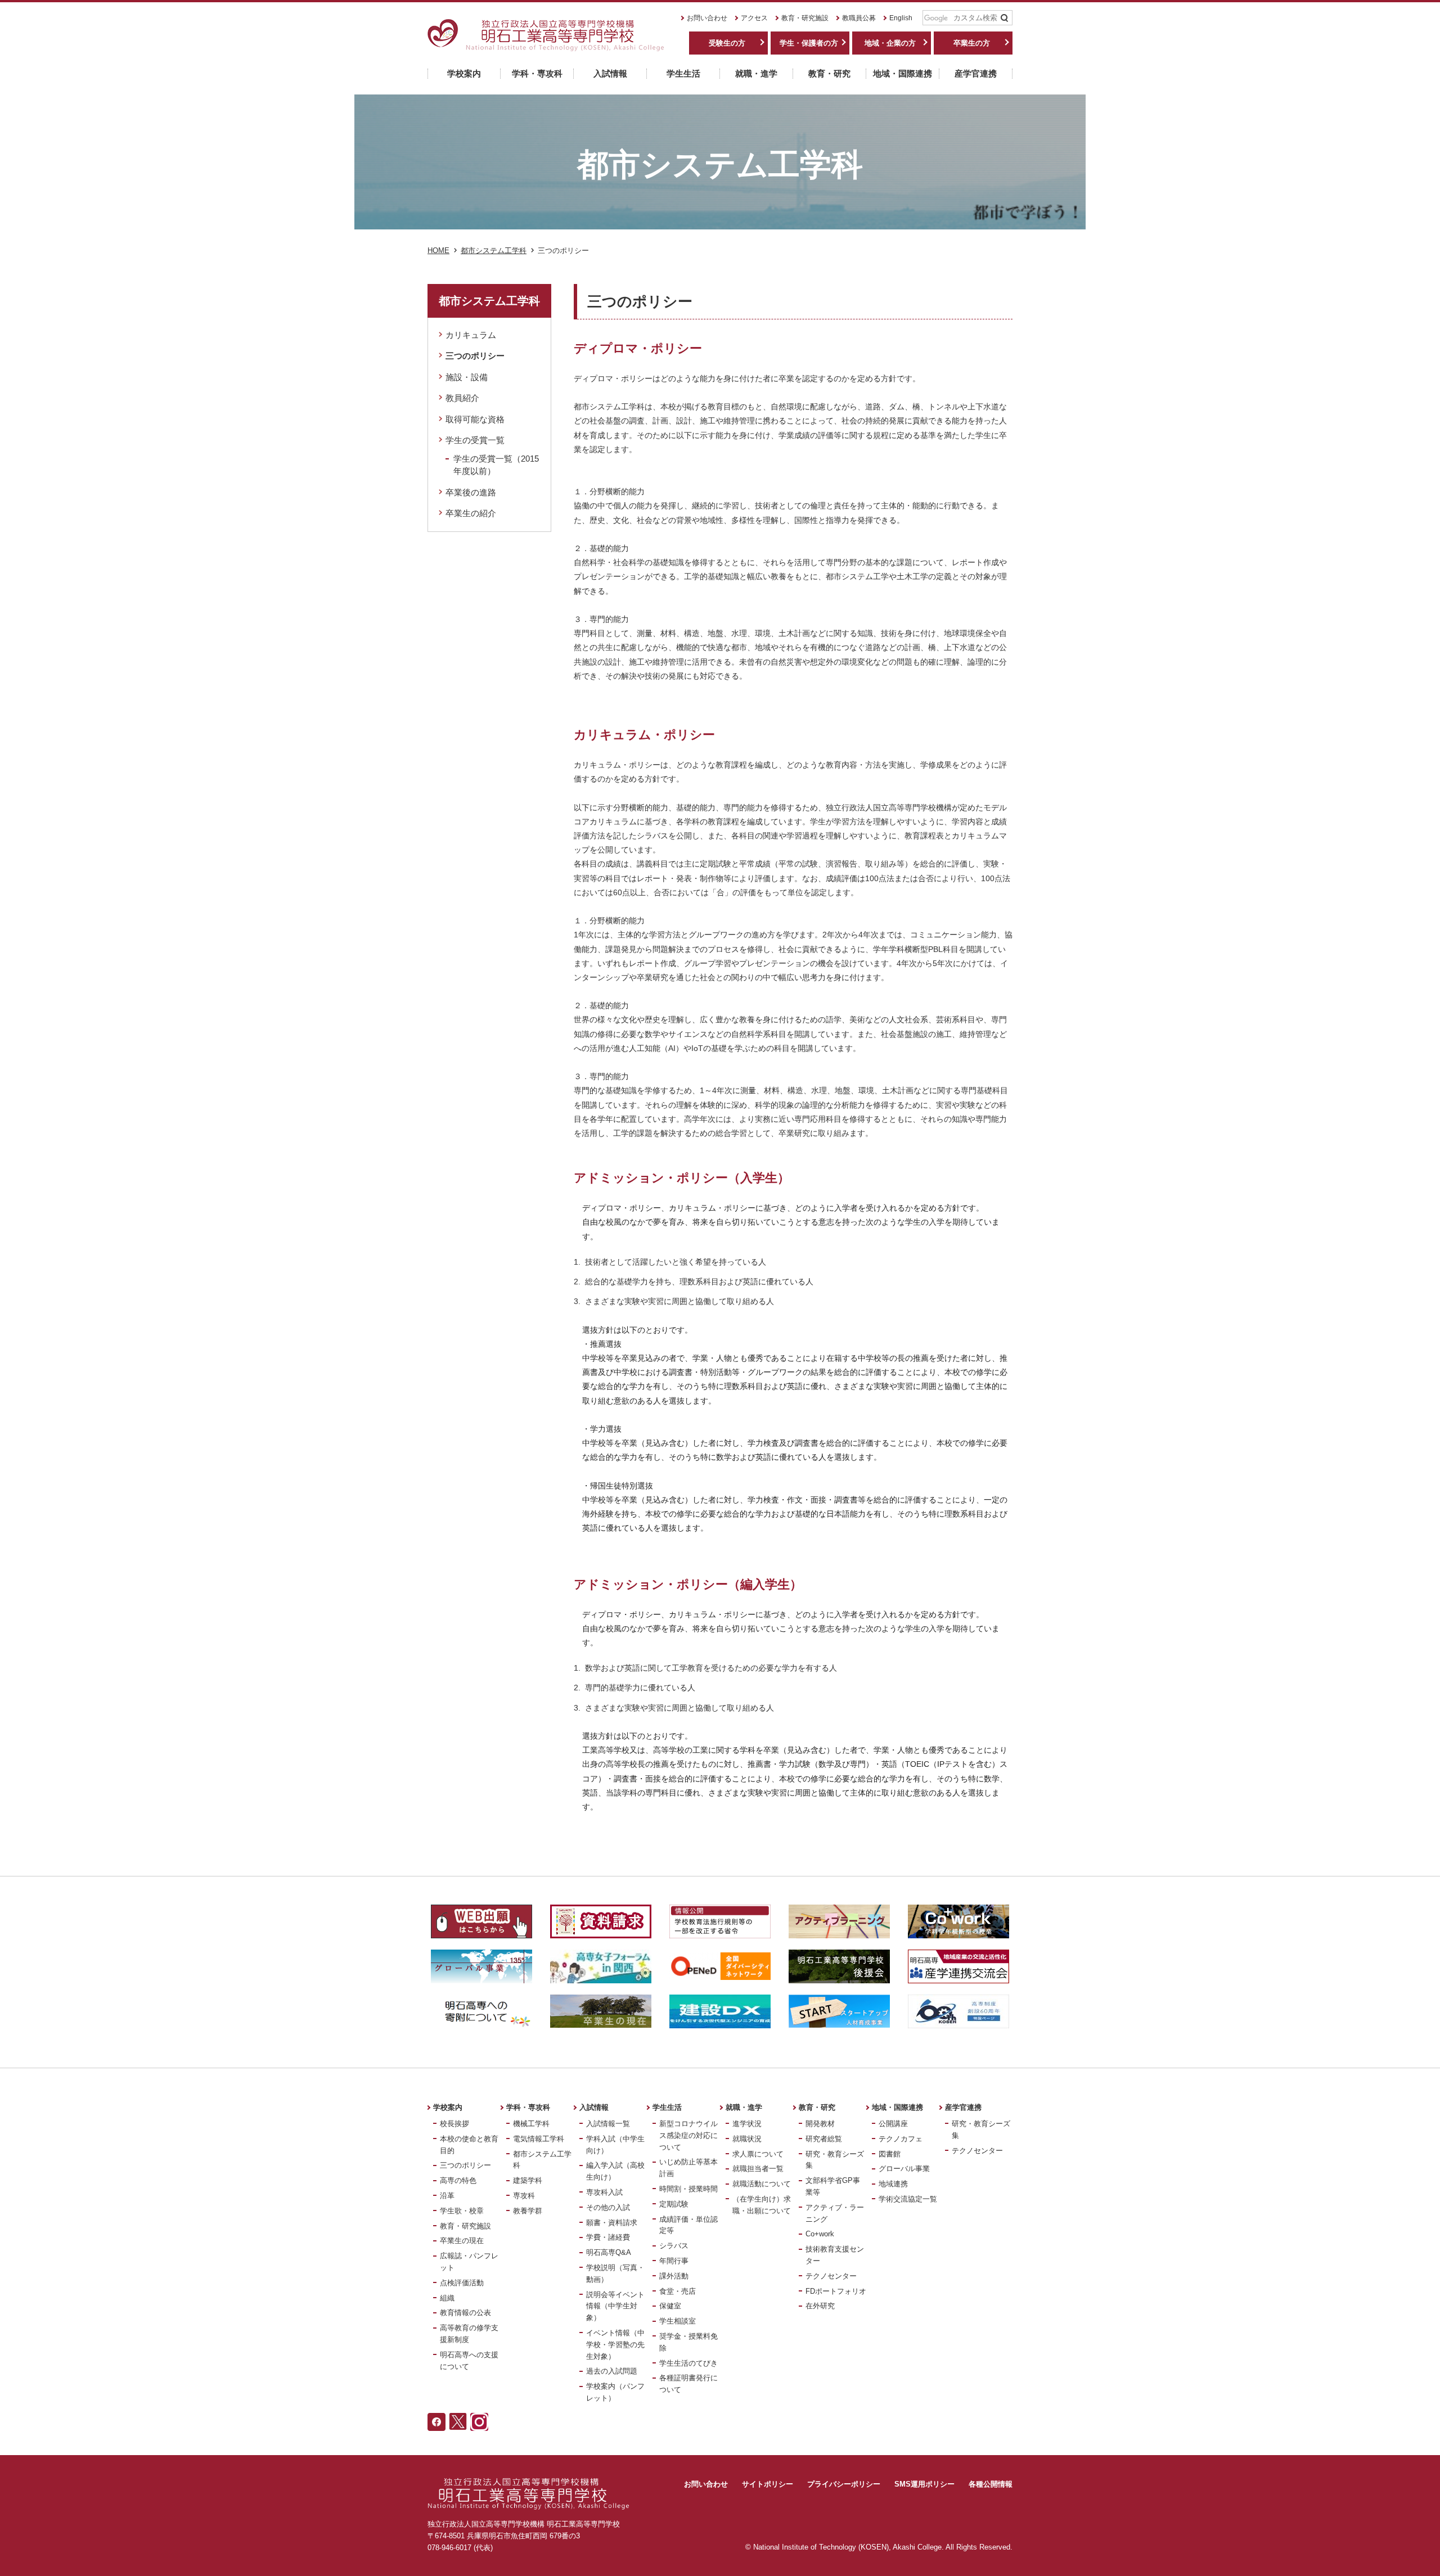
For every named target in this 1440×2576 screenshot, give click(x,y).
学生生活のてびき (688, 2363)
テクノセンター (831, 2276)
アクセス (754, 18)
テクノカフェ (901, 2139)
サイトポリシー (768, 2484)
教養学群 (528, 2211)
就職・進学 (744, 2107)
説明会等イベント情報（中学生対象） (615, 2306)
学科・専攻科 (528, 2107)
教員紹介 (462, 398)
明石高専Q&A (609, 2252)
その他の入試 (608, 2207)
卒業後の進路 (471, 492)
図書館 (890, 2154)
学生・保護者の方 (809, 43)
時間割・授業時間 (688, 2189)
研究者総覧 (824, 2139)
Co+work (820, 2234)
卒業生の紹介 (471, 513)
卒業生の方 (972, 43)
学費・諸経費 (608, 2237)
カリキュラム (471, 335)
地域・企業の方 (890, 43)
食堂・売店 (678, 2291)
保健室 (670, 2306)
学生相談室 (678, 2321)
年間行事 (674, 2261)
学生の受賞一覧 (475, 440)
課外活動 (674, 2276)
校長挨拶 (454, 2124)
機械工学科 (531, 2124)
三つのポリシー (475, 356)
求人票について (758, 2154)
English (901, 18)
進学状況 (747, 2124)
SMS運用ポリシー (924, 2484)
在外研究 (820, 2306)
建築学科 (528, 2180)
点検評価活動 (462, 2283)
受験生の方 (727, 43)
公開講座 (893, 2124)
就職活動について (762, 2184)
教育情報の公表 (465, 2313)
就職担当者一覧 (758, 2169)
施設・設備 (467, 377)
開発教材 (820, 2124)
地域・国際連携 (897, 2107)
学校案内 (448, 2107)
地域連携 (893, 2184)
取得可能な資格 (475, 419)
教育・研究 (817, 2107)
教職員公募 (859, 18)
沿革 (447, 2196)
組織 (447, 2298)
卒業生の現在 (462, 2241)
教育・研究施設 (805, 18)
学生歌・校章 (462, 2211)
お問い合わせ (707, 18)
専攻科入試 (604, 2192)
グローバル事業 (904, 2169)
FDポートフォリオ (836, 2291)
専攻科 (524, 2196)
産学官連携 (963, 2107)
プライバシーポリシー (844, 2484)
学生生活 (667, 2107)
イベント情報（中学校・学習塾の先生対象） (615, 2345)
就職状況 (747, 2139)
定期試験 (674, 2204)
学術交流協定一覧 (908, 2199)
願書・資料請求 (612, 2223)
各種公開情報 (991, 2484)
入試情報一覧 (608, 2124)
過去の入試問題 (612, 2371)
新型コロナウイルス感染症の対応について (688, 2135)
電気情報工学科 (539, 2139)
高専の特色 (458, 2180)
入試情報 (594, 2107)
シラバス (674, 2246)
